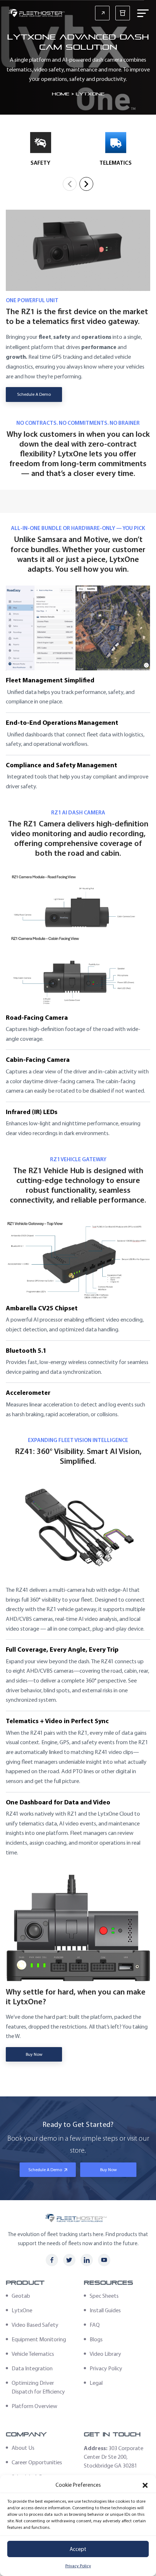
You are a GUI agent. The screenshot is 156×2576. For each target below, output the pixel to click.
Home (61, 94)
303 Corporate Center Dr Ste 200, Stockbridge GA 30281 (114, 2457)
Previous (70, 184)
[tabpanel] (40, 151)
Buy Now (34, 2054)
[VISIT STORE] (123, 13)
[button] (145, 2485)
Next (86, 184)
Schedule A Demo (34, 394)
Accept (78, 2549)
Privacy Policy (78, 2566)
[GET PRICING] (102, 13)
